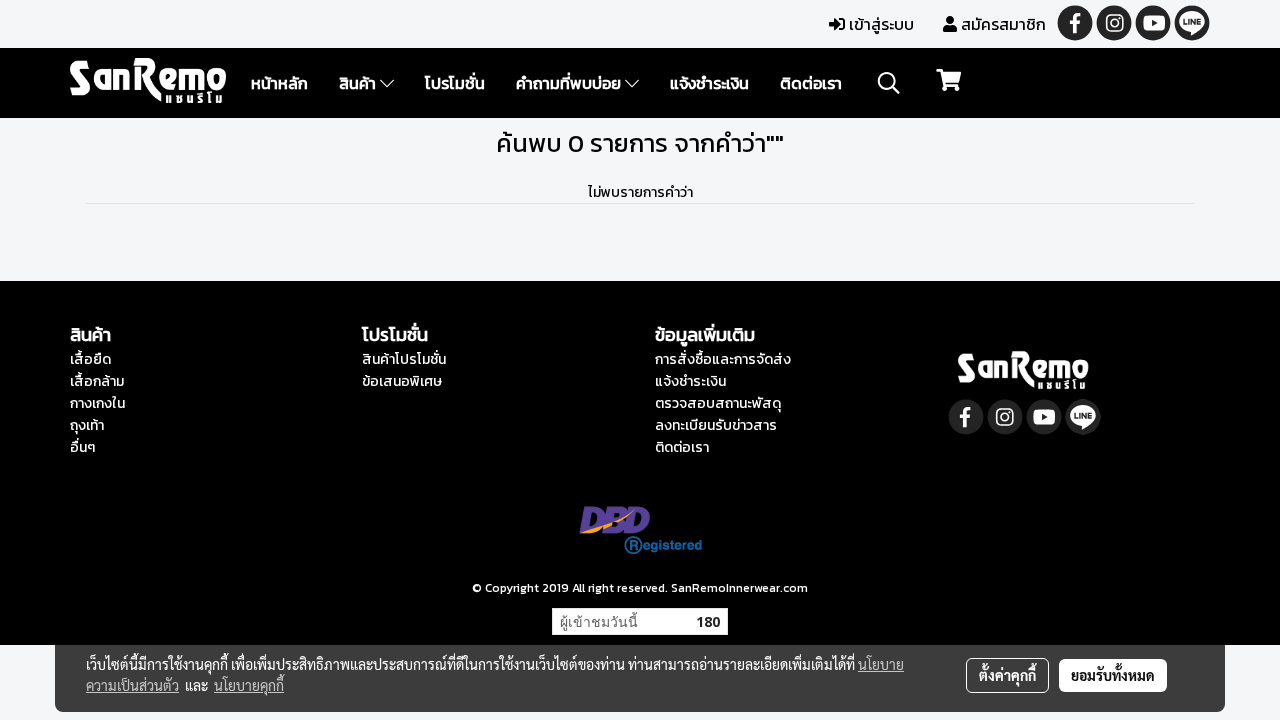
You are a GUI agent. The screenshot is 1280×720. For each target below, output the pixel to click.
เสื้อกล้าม (97, 381)
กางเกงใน (97, 403)
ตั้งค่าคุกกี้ (1007, 675)
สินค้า (359, 83)
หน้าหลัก (279, 83)
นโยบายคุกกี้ (249, 685)
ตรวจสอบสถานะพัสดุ (718, 403)
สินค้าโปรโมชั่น (404, 359)
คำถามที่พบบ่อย (570, 83)
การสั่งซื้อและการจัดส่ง (723, 359)
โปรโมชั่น (455, 83)
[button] (889, 83)
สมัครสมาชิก (1001, 24)
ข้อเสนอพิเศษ (402, 381)
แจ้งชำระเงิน (709, 83)
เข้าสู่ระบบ (879, 24)
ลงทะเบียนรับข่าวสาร (716, 425)
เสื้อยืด (90, 359)
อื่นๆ (82, 447)
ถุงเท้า (87, 425)
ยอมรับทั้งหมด (1113, 675)
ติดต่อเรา (811, 83)
